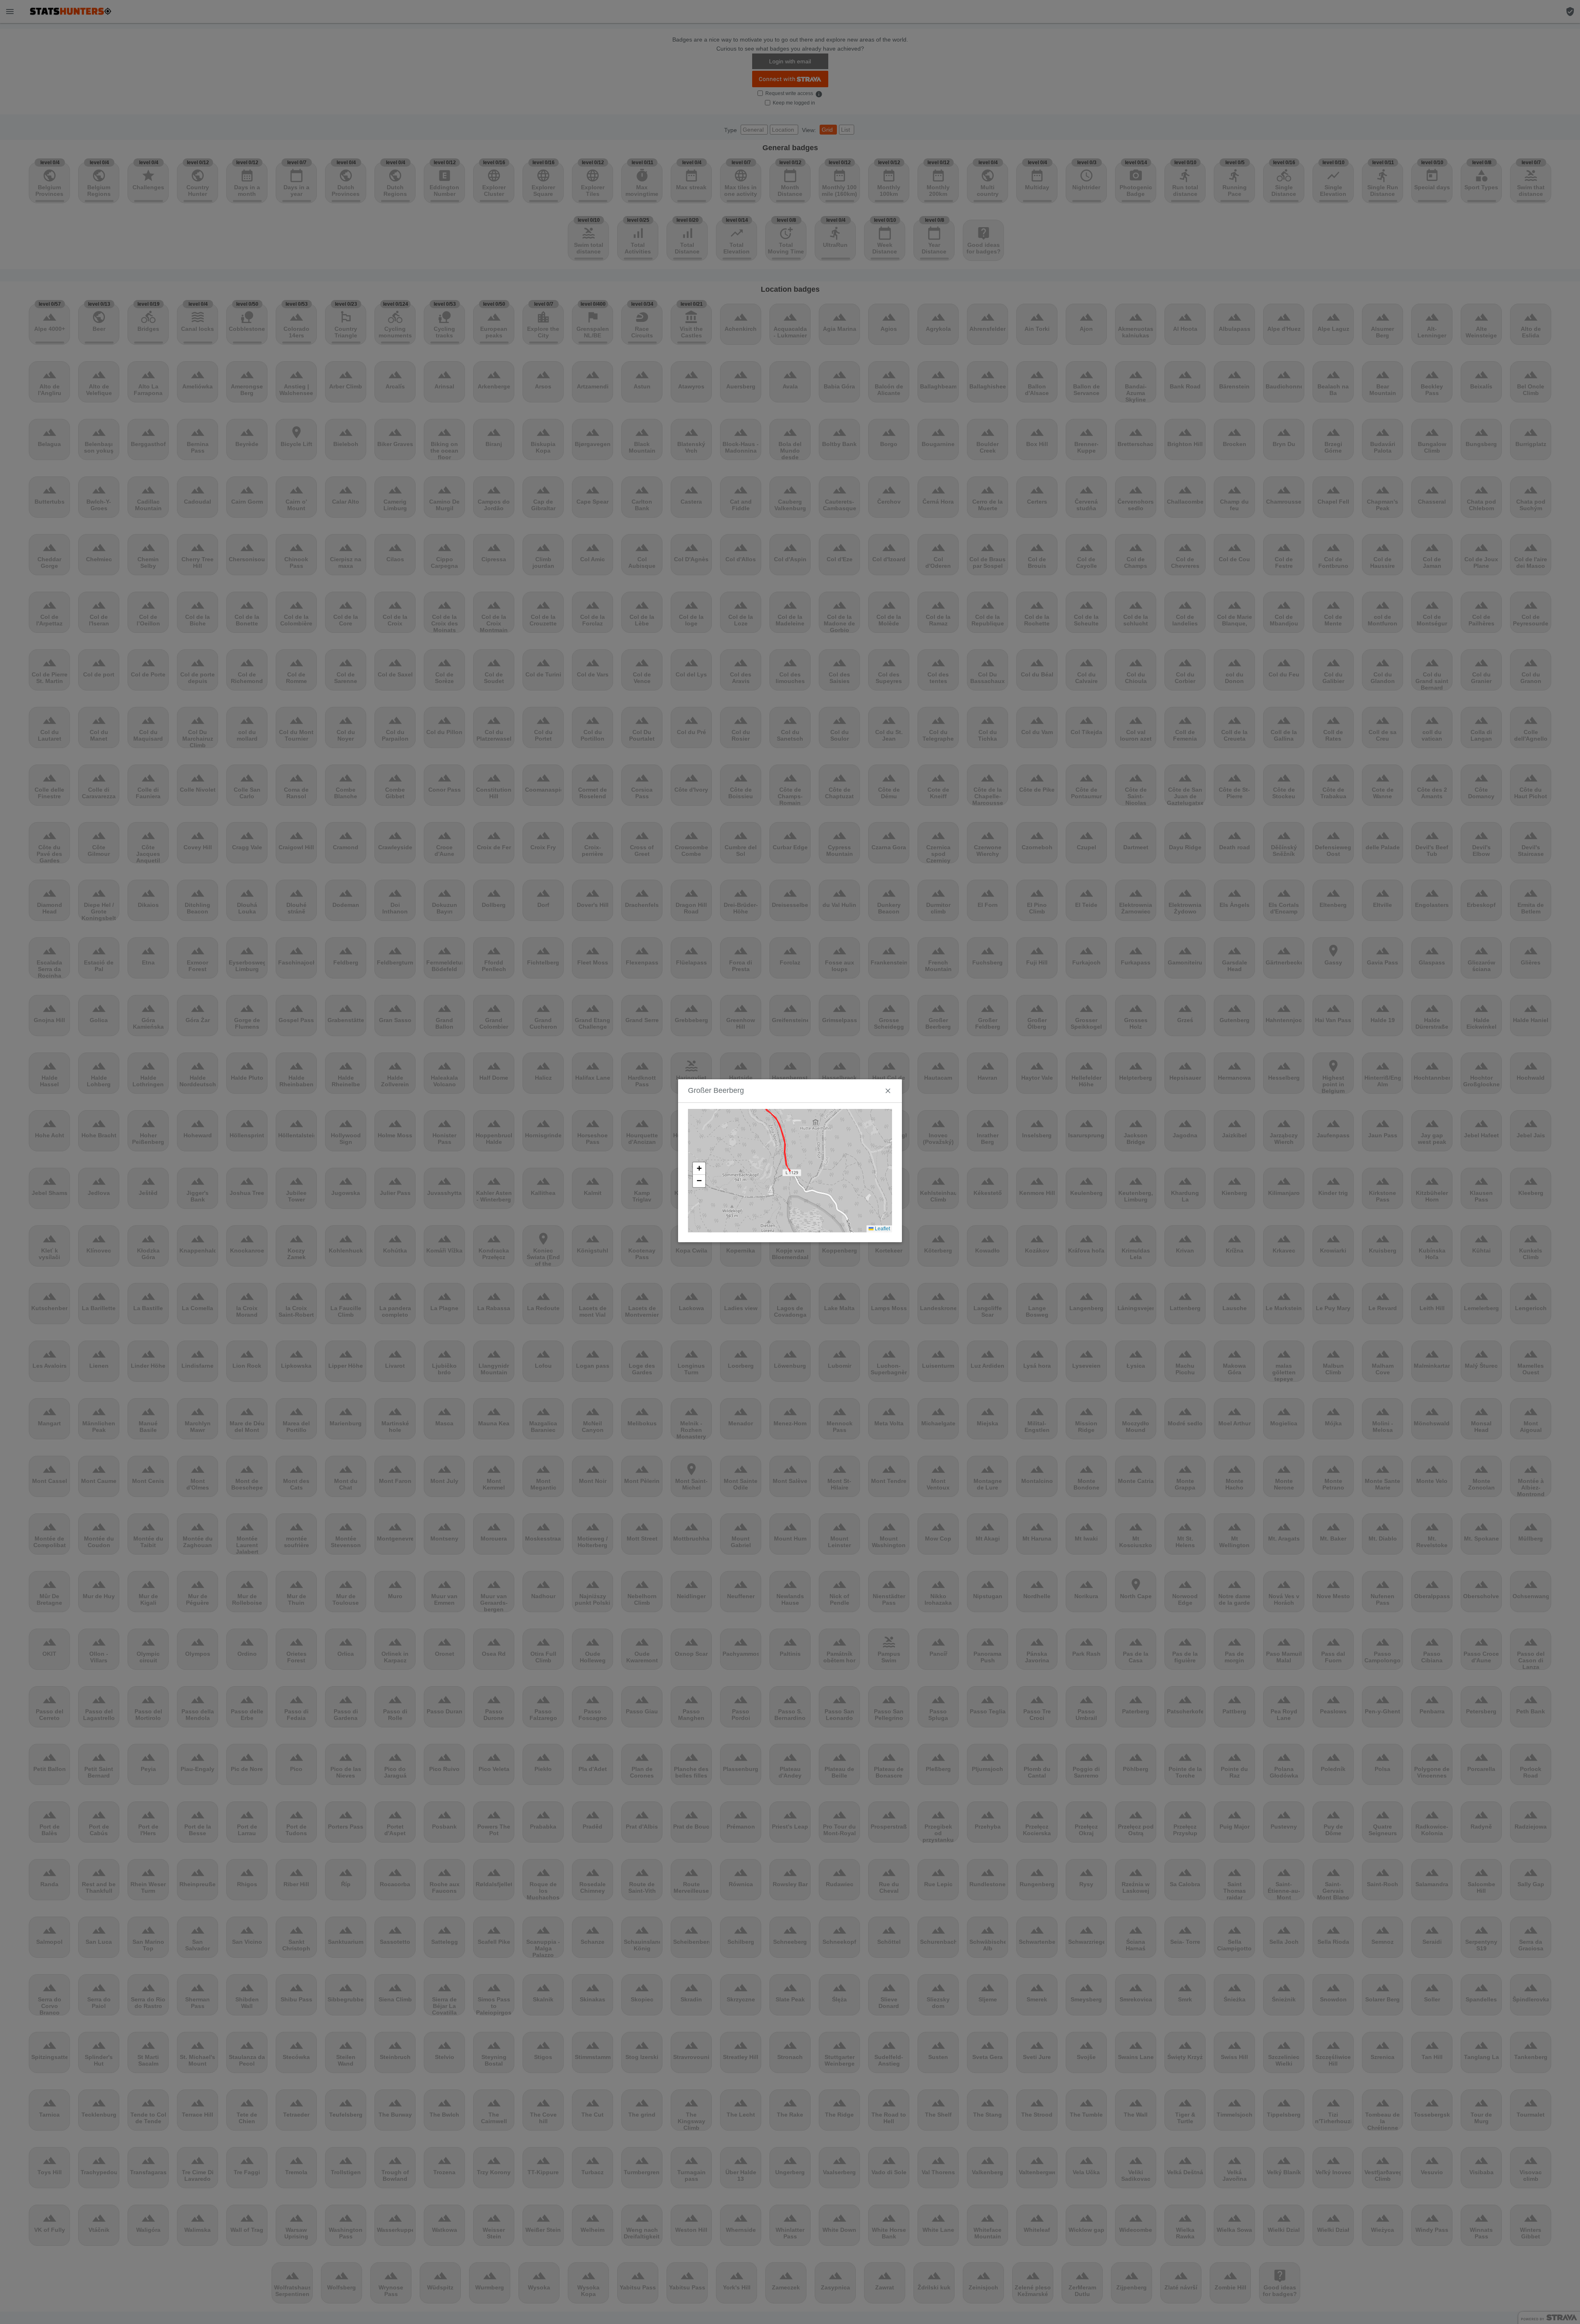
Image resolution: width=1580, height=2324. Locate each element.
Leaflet (882, 1229)
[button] (699, 1169)
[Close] (888, 1091)
